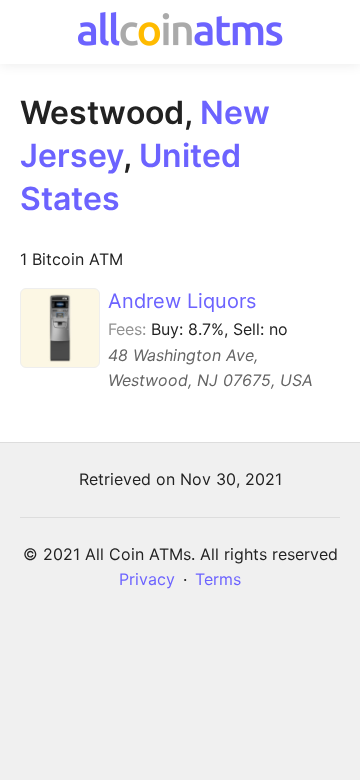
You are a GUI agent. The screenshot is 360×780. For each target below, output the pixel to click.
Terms (218, 579)
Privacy (147, 579)
